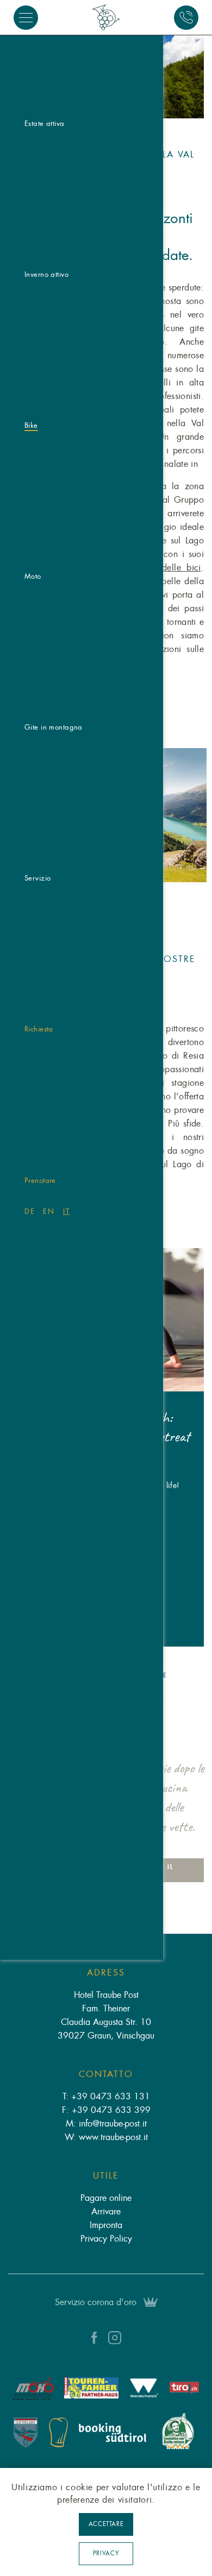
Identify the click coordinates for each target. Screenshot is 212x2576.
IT (67, 1211)
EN (49, 1211)
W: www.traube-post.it (106, 2137)
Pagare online (106, 2198)
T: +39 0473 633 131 (106, 2097)
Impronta (106, 2225)
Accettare (106, 2524)
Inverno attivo (46, 274)
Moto (33, 576)
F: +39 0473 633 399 (106, 2110)
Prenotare (40, 1181)
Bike (31, 425)
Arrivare (106, 2212)
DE (30, 1211)
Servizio (38, 878)
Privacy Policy (106, 2239)
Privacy (106, 2553)
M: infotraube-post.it (106, 2124)
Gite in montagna (54, 727)
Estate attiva (45, 124)
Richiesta (39, 1029)
